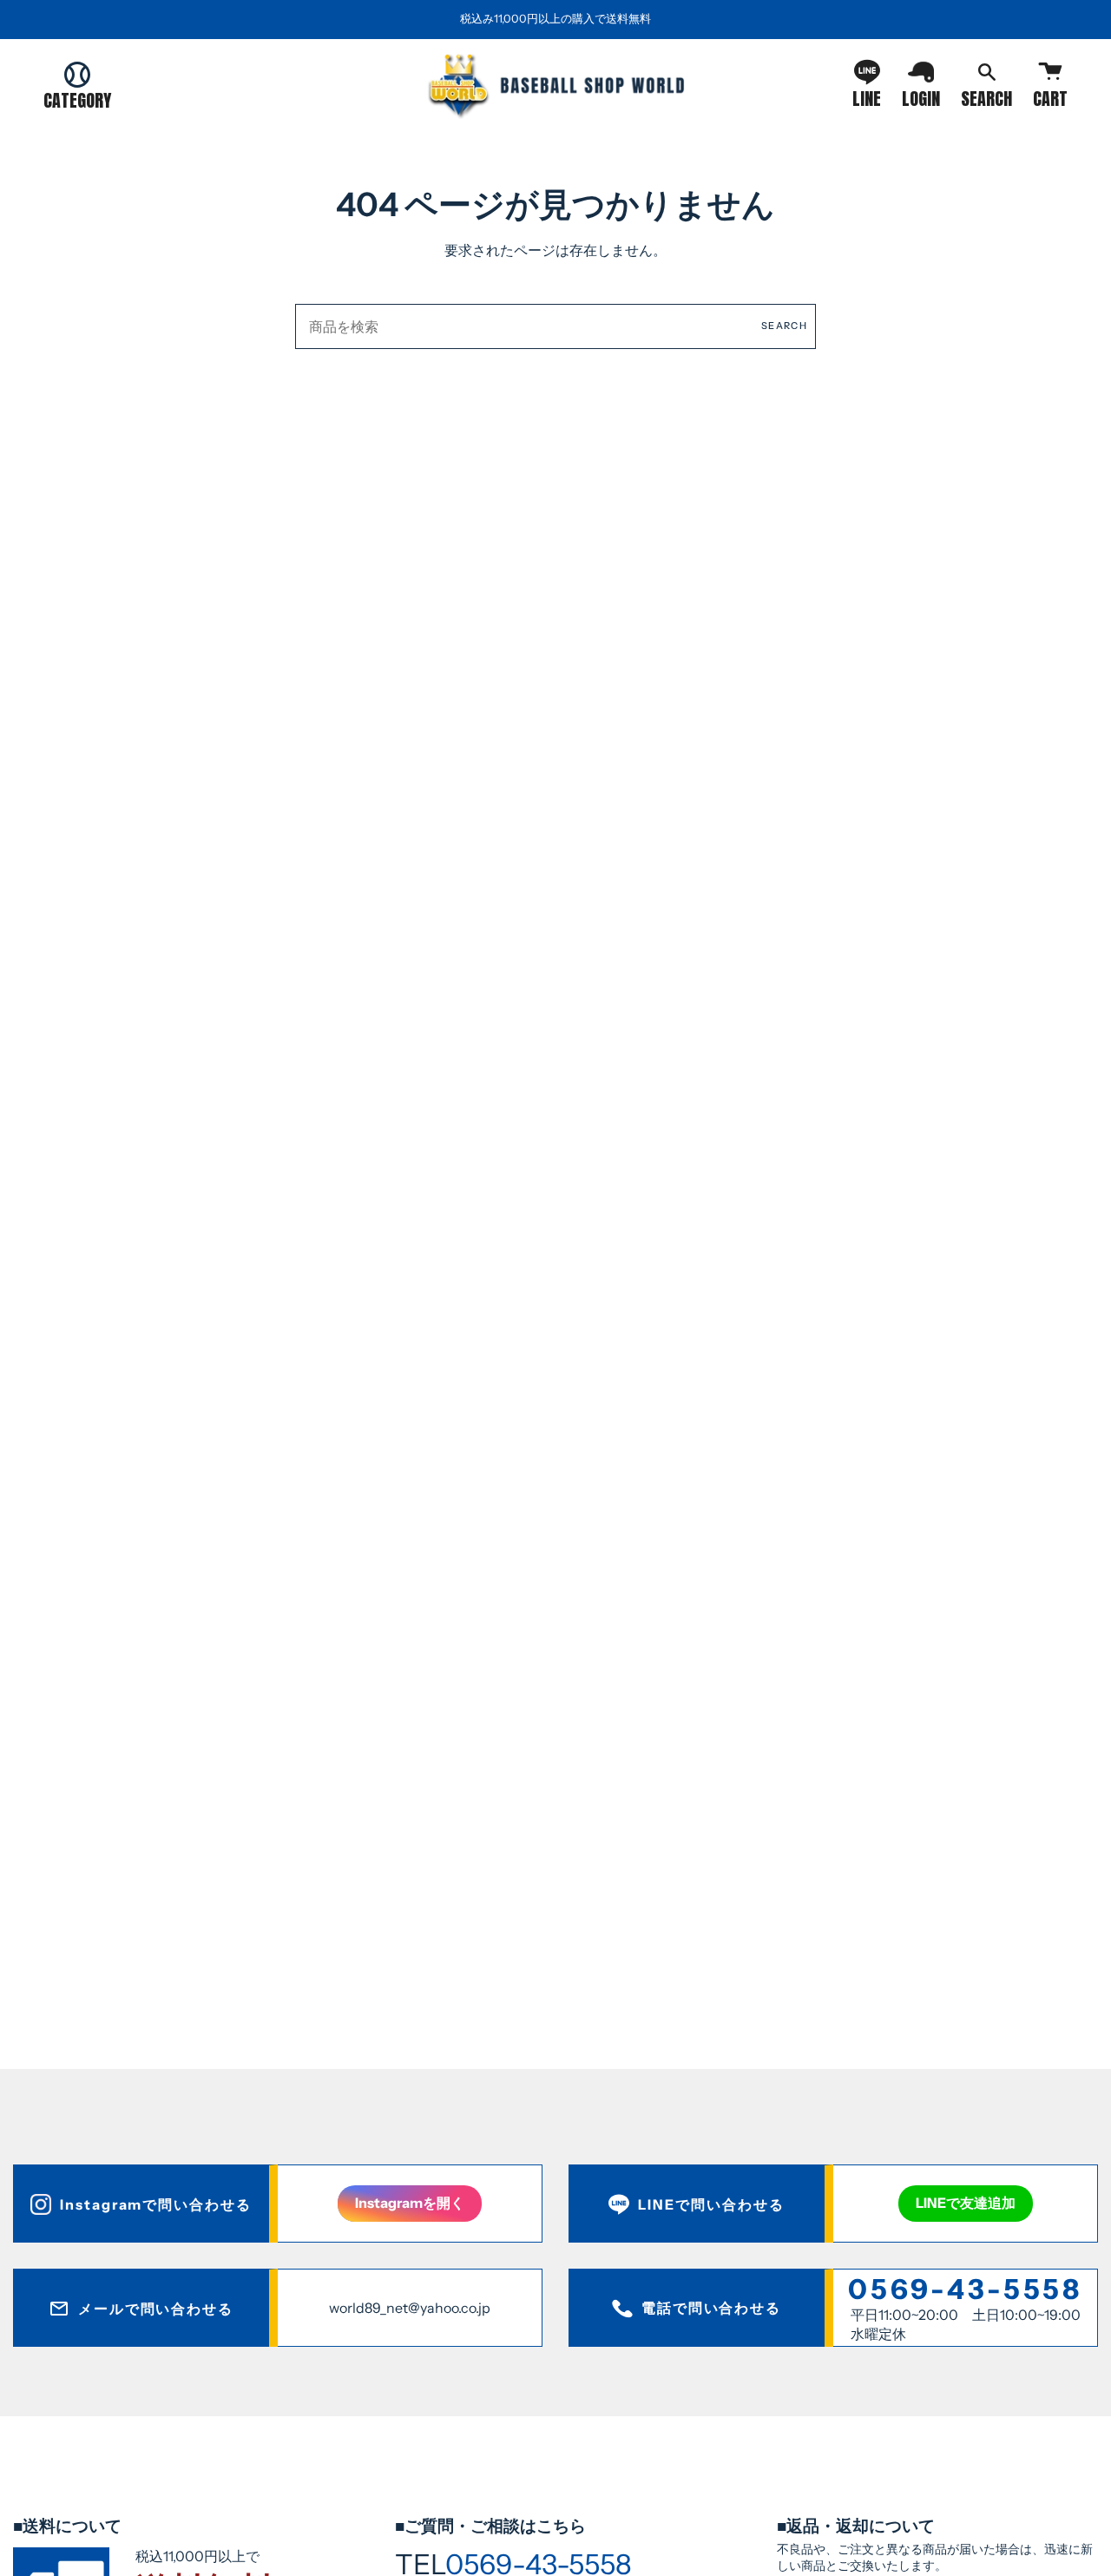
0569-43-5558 (965, 2289)
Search (784, 326)
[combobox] (555, 326)
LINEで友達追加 (966, 2203)
